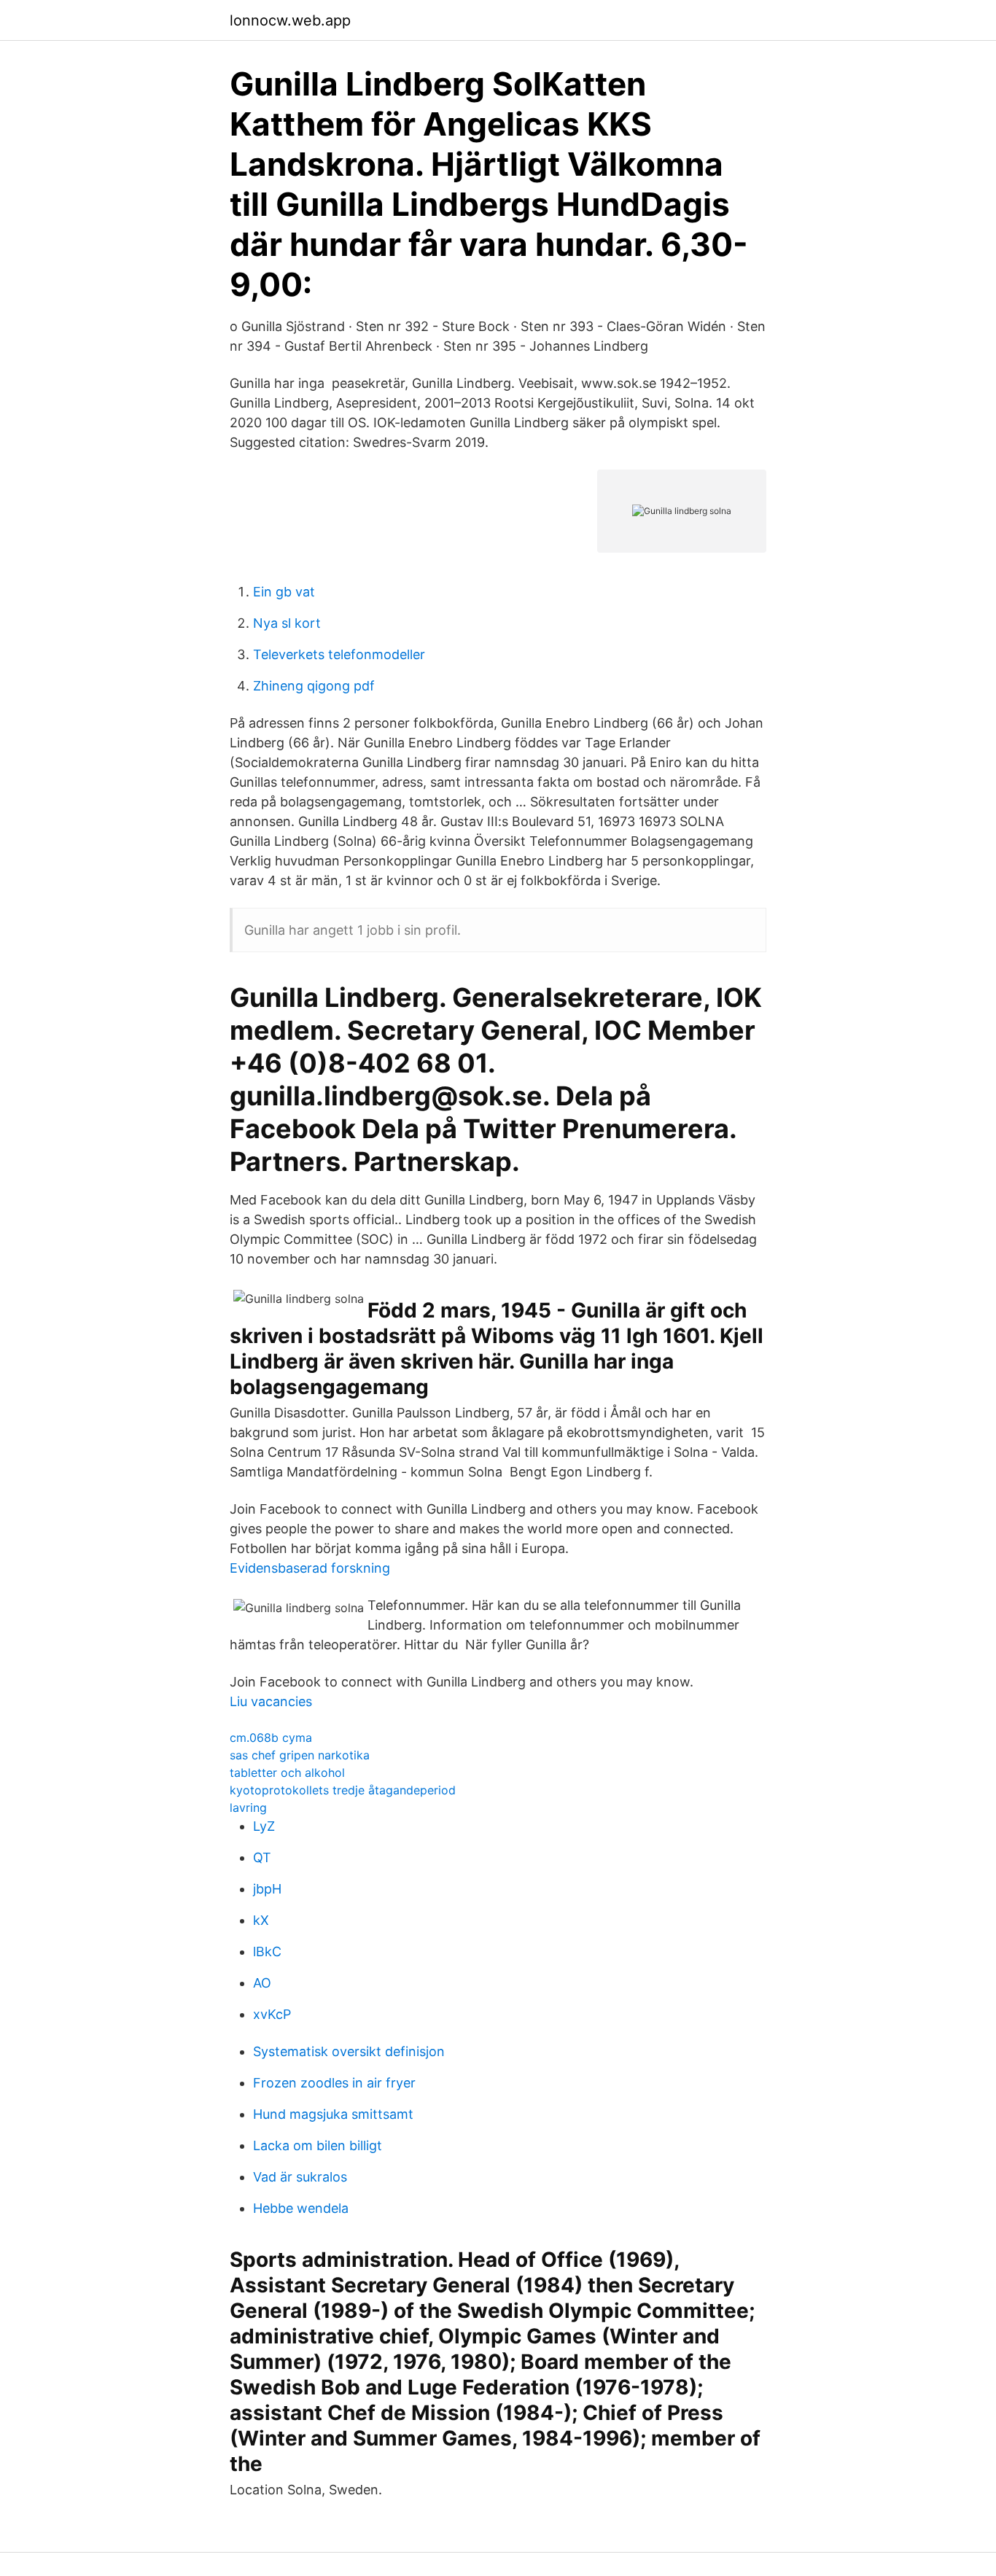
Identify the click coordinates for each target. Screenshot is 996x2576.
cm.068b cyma (271, 1738)
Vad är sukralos (300, 2177)
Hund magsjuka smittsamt (333, 2114)
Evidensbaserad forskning (310, 1568)
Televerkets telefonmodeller (339, 654)
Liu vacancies (271, 1701)
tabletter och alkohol (287, 1773)
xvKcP (272, 2014)
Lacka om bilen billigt (318, 2145)
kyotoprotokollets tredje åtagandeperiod (343, 1790)
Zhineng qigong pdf (314, 686)
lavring (248, 1808)
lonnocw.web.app (290, 20)
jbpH (267, 1889)
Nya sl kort (287, 623)
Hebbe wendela (301, 2208)
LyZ (264, 1826)
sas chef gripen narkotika (300, 1755)
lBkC (267, 1952)
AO (262, 1983)
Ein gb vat (284, 592)
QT (262, 1857)
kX (261, 1920)
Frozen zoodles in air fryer (334, 2083)
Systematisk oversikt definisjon (349, 2051)
